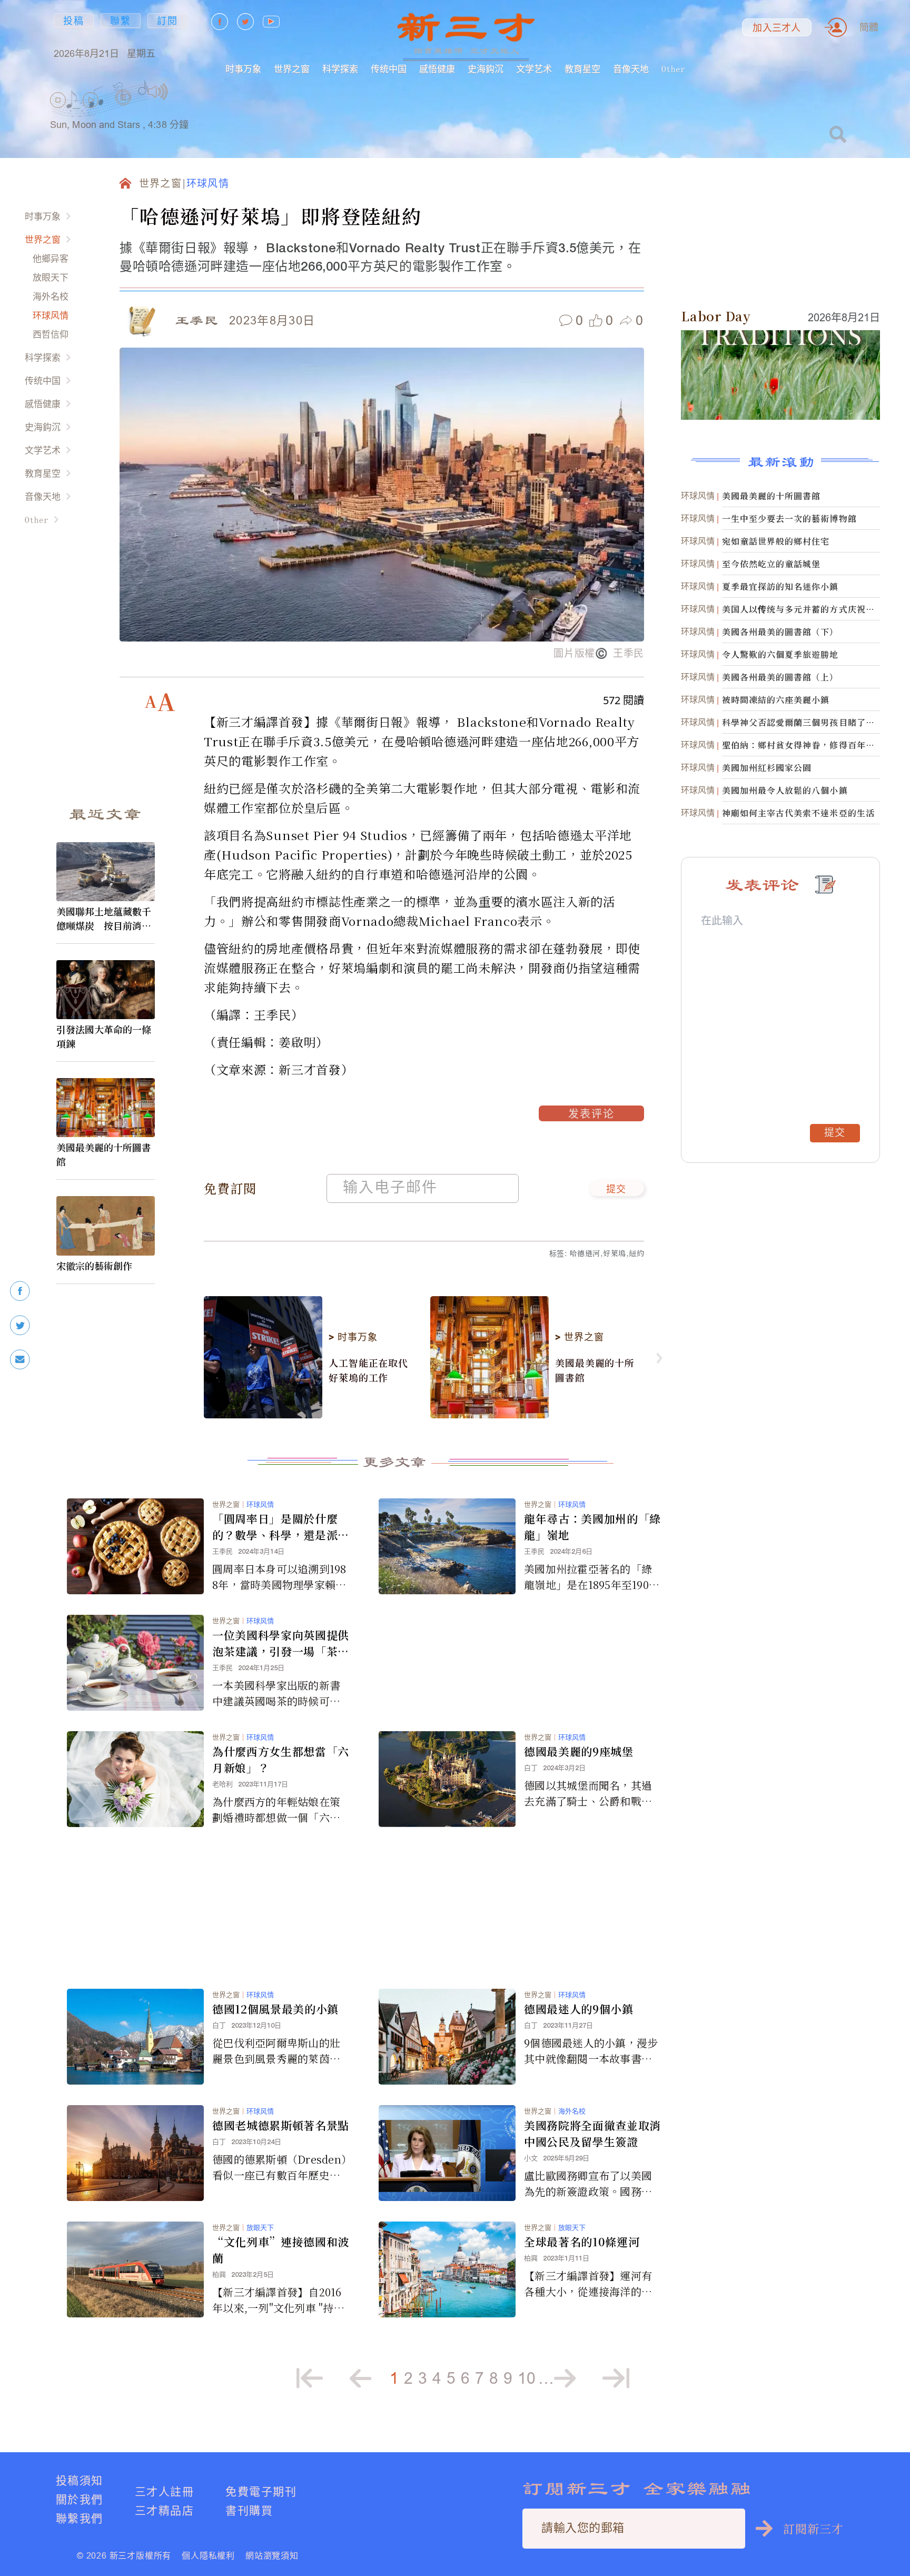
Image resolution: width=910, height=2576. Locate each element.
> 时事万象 (353, 1337)
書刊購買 (249, 2510)
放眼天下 (51, 277)
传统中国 (389, 69)
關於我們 (80, 2499)
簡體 (869, 27)
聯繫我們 (80, 2518)
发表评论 (591, 1115)
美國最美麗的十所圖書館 (104, 1154)
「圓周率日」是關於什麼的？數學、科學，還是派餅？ (275, 1527)
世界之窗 (292, 69)
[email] (20, 1360)
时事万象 (243, 69)
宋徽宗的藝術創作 (94, 1266)
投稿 (74, 21)
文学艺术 (534, 69)
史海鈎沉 (486, 69)
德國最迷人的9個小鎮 (579, 2009)
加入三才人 (777, 28)
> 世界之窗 (579, 1337)
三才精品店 (164, 2510)
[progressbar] (184, 92)
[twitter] (20, 1325)
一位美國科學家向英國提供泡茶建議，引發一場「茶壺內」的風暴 (281, 1643)
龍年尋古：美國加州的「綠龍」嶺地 (592, 1527)
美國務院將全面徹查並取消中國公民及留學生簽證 (592, 2133)
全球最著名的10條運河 (582, 2242)
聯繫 (121, 21)
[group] (124, 111)
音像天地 (631, 69)
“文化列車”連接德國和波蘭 (281, 2250)
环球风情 (51, 315)
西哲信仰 (51, 334)
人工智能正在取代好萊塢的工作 (368, 1370)
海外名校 (51, 296)
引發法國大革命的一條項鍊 (104, 1036)
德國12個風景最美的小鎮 (275, 2009)
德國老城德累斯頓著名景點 (281, 2125)
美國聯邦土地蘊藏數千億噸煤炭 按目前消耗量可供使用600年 (104, 919)
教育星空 (582, 69)
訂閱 (167, 21)
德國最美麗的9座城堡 (579, 1751)
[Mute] (158, 92)
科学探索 (340, 69)
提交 (616, 1190)
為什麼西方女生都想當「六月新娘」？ (281, 1759)
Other (673, 69)
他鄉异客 (51, 258)
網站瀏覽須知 (272, 2555)
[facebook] (20, 1291)
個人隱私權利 (208, 2555)
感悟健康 (437, 69)
